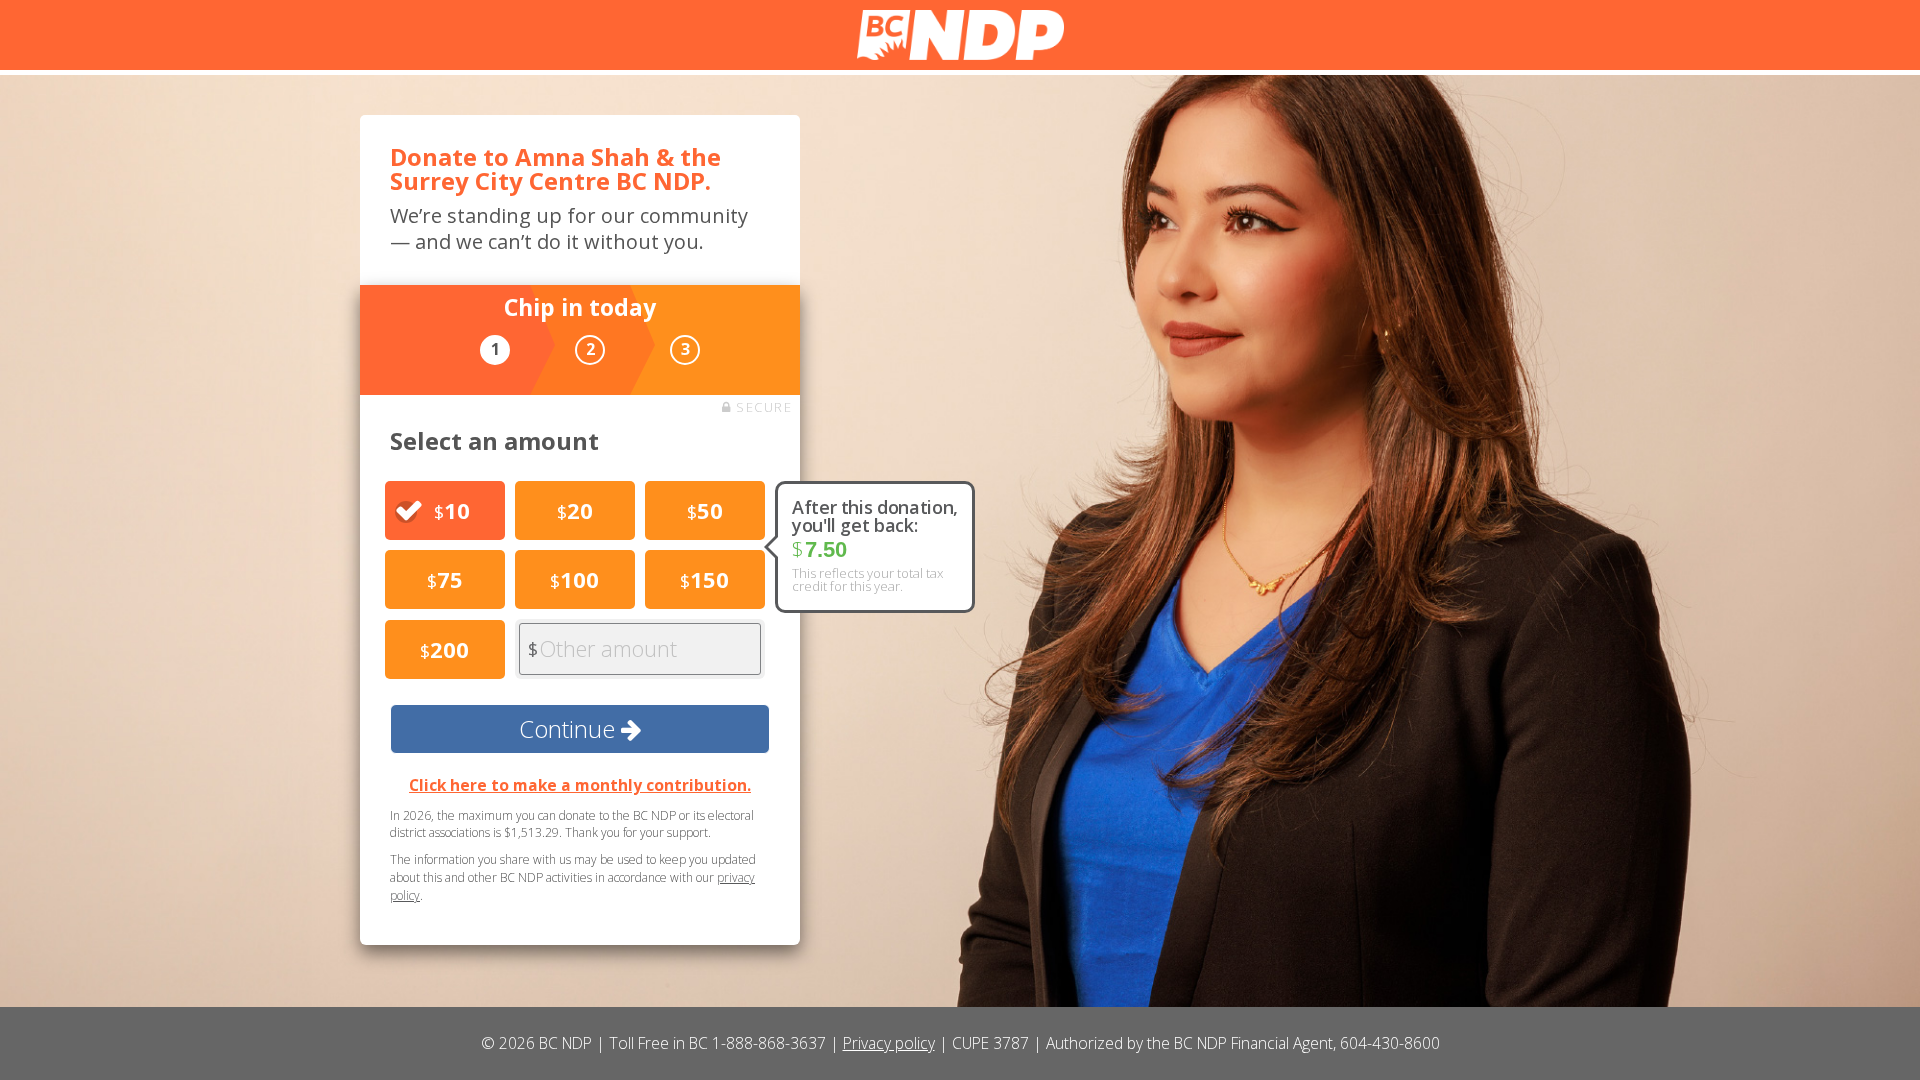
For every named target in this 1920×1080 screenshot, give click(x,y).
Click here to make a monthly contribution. (580, 785)
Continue (570, 728)
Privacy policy (889, 1043)
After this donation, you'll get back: (875, 516)
